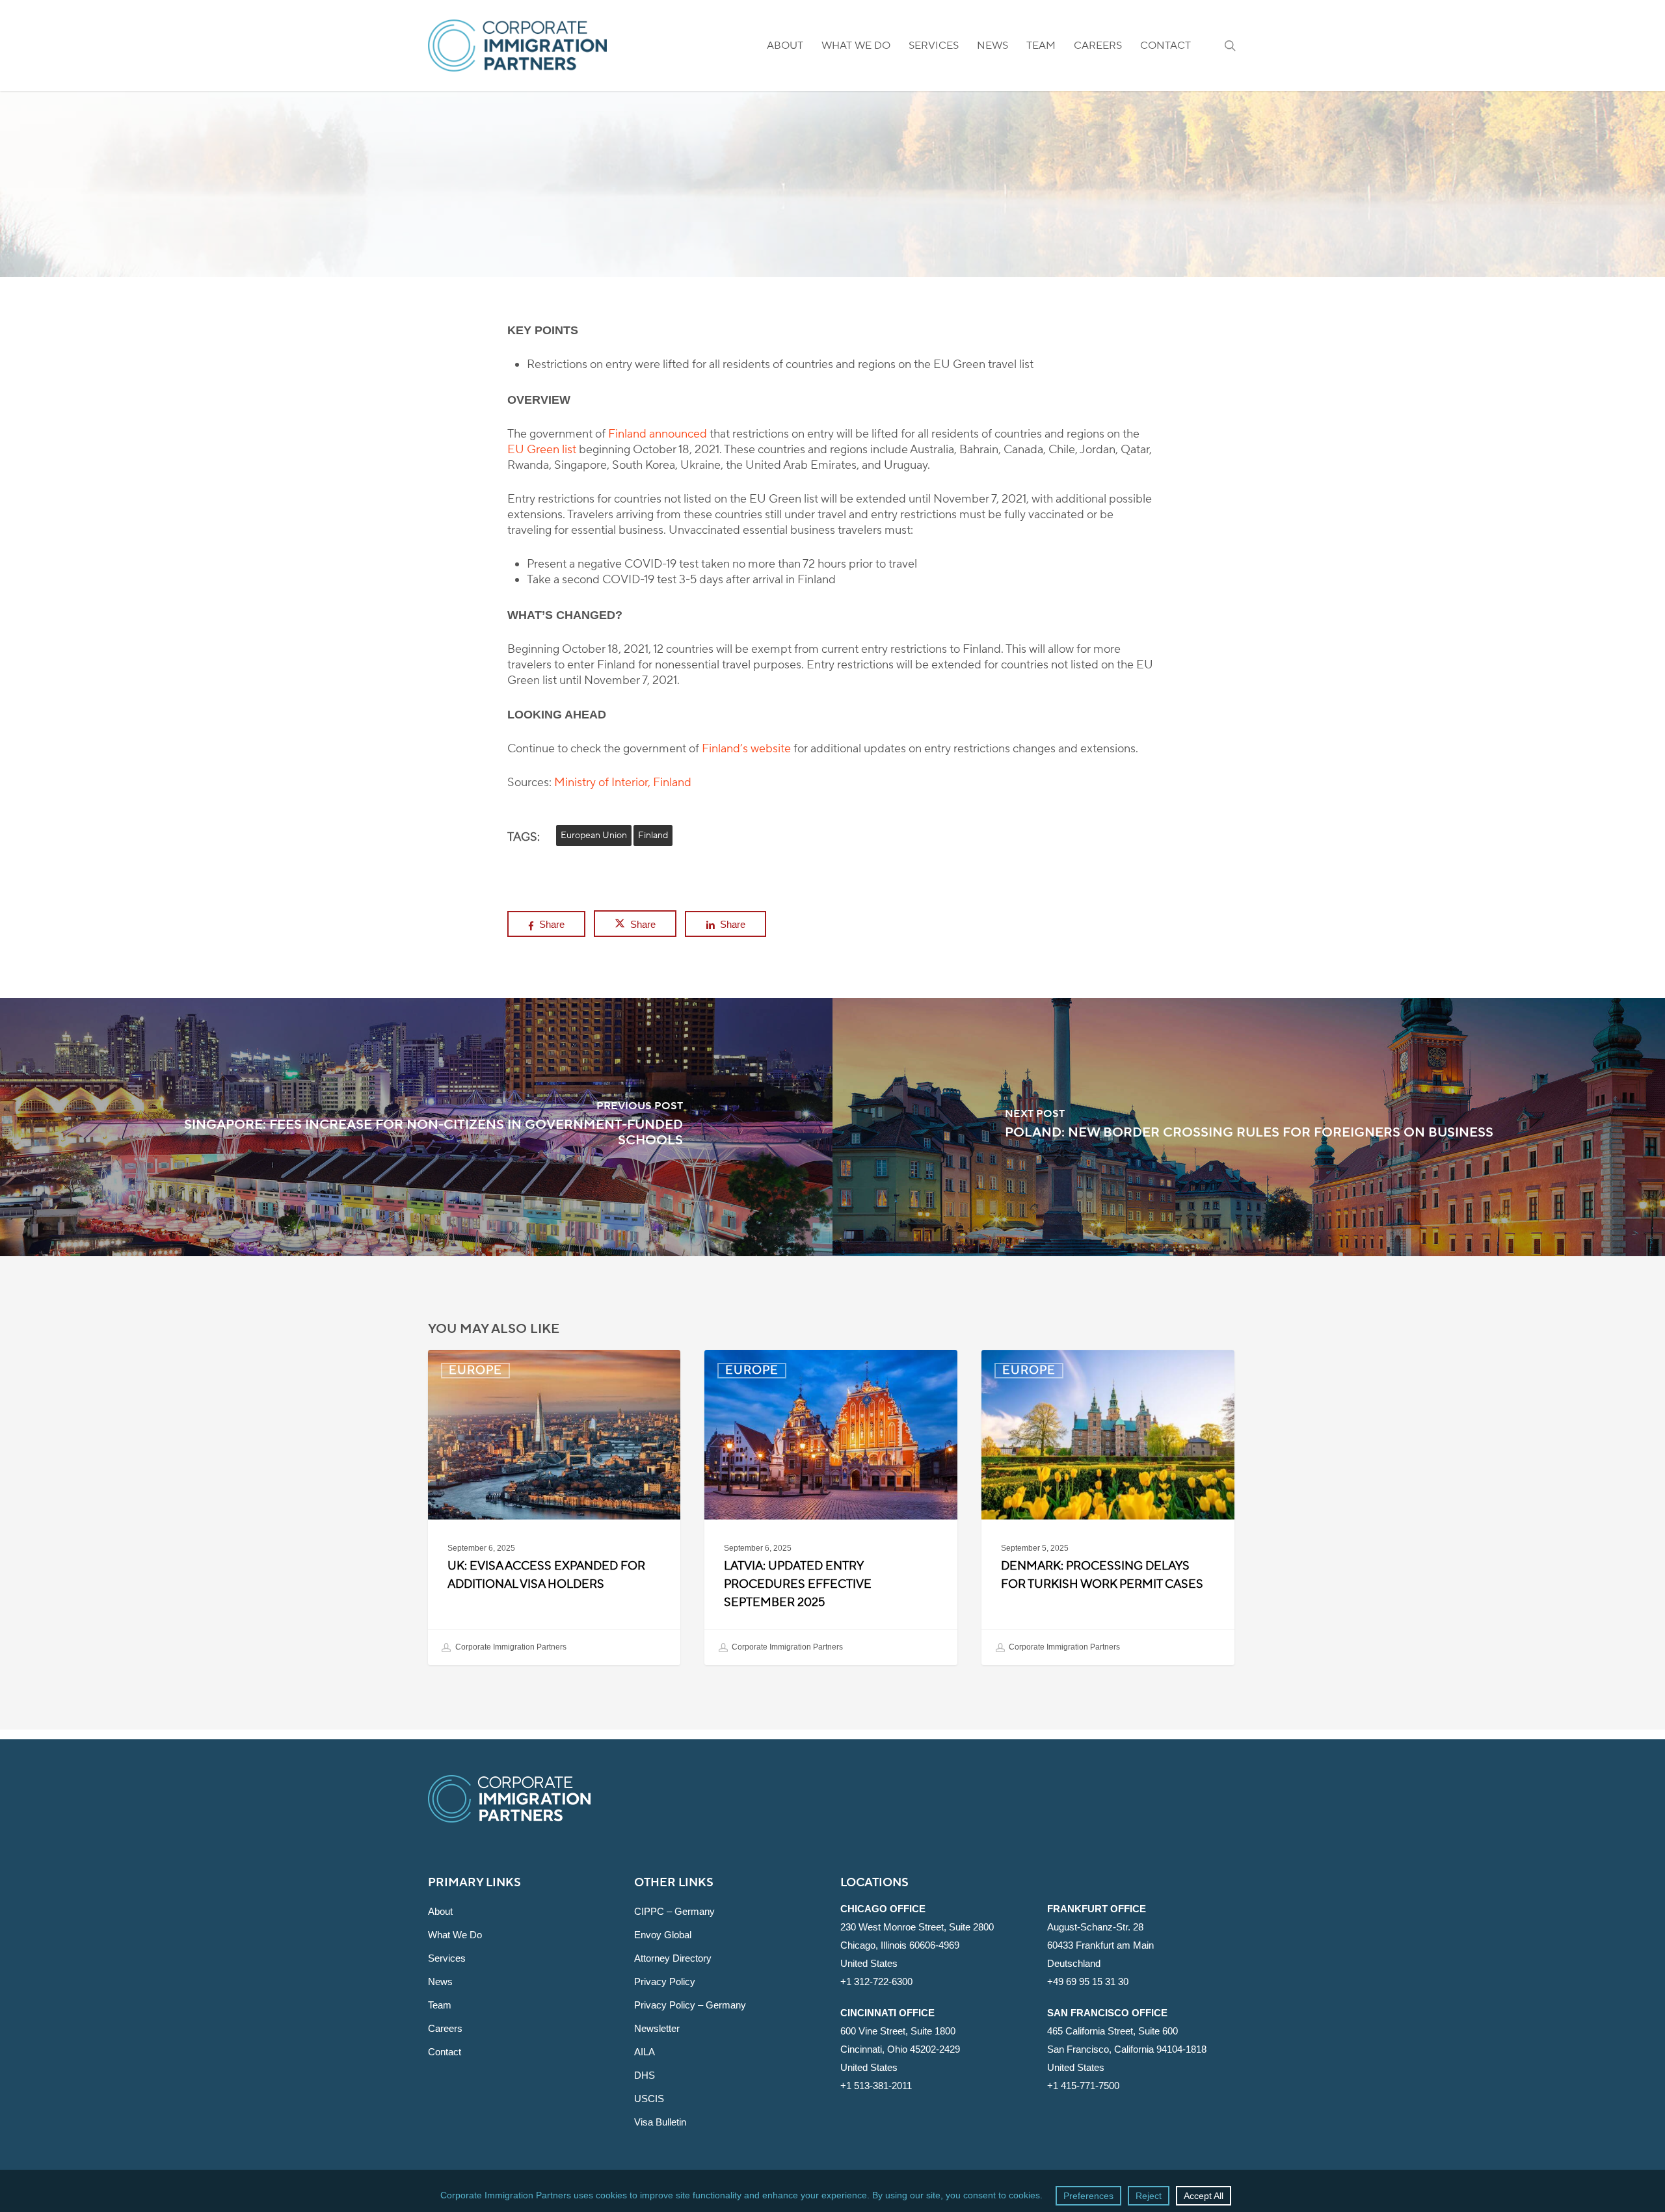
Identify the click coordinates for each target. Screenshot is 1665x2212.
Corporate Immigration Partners (510, 1647)
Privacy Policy (665, 1982)
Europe (832, 270)
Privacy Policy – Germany (690, 2005)
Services (447, 1958)
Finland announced (658, 434)
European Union (594, 836)
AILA (645, 2052)
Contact (445, 2052)
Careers (445, 2028)
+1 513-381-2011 (876, 2086)
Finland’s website (746, 749)
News (440, 1982)
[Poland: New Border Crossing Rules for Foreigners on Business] (1249, 1127)
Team (440, 2005)
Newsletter (657, 2028)
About (440, 1911)
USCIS (649, 2099)
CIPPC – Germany (674, 1911)
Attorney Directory (673, 1958)
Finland (653, 836)
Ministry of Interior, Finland (623, 783)
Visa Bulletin (660, 2122)
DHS (645, 2075)
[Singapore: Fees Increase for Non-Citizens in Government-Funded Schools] (416, 1127)
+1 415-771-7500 (1083, 2086)
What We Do (455, 1935)
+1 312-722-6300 (876, 1982)
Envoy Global (663, 1935)
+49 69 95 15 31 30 (1088, 1982)
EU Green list (542, 450)
